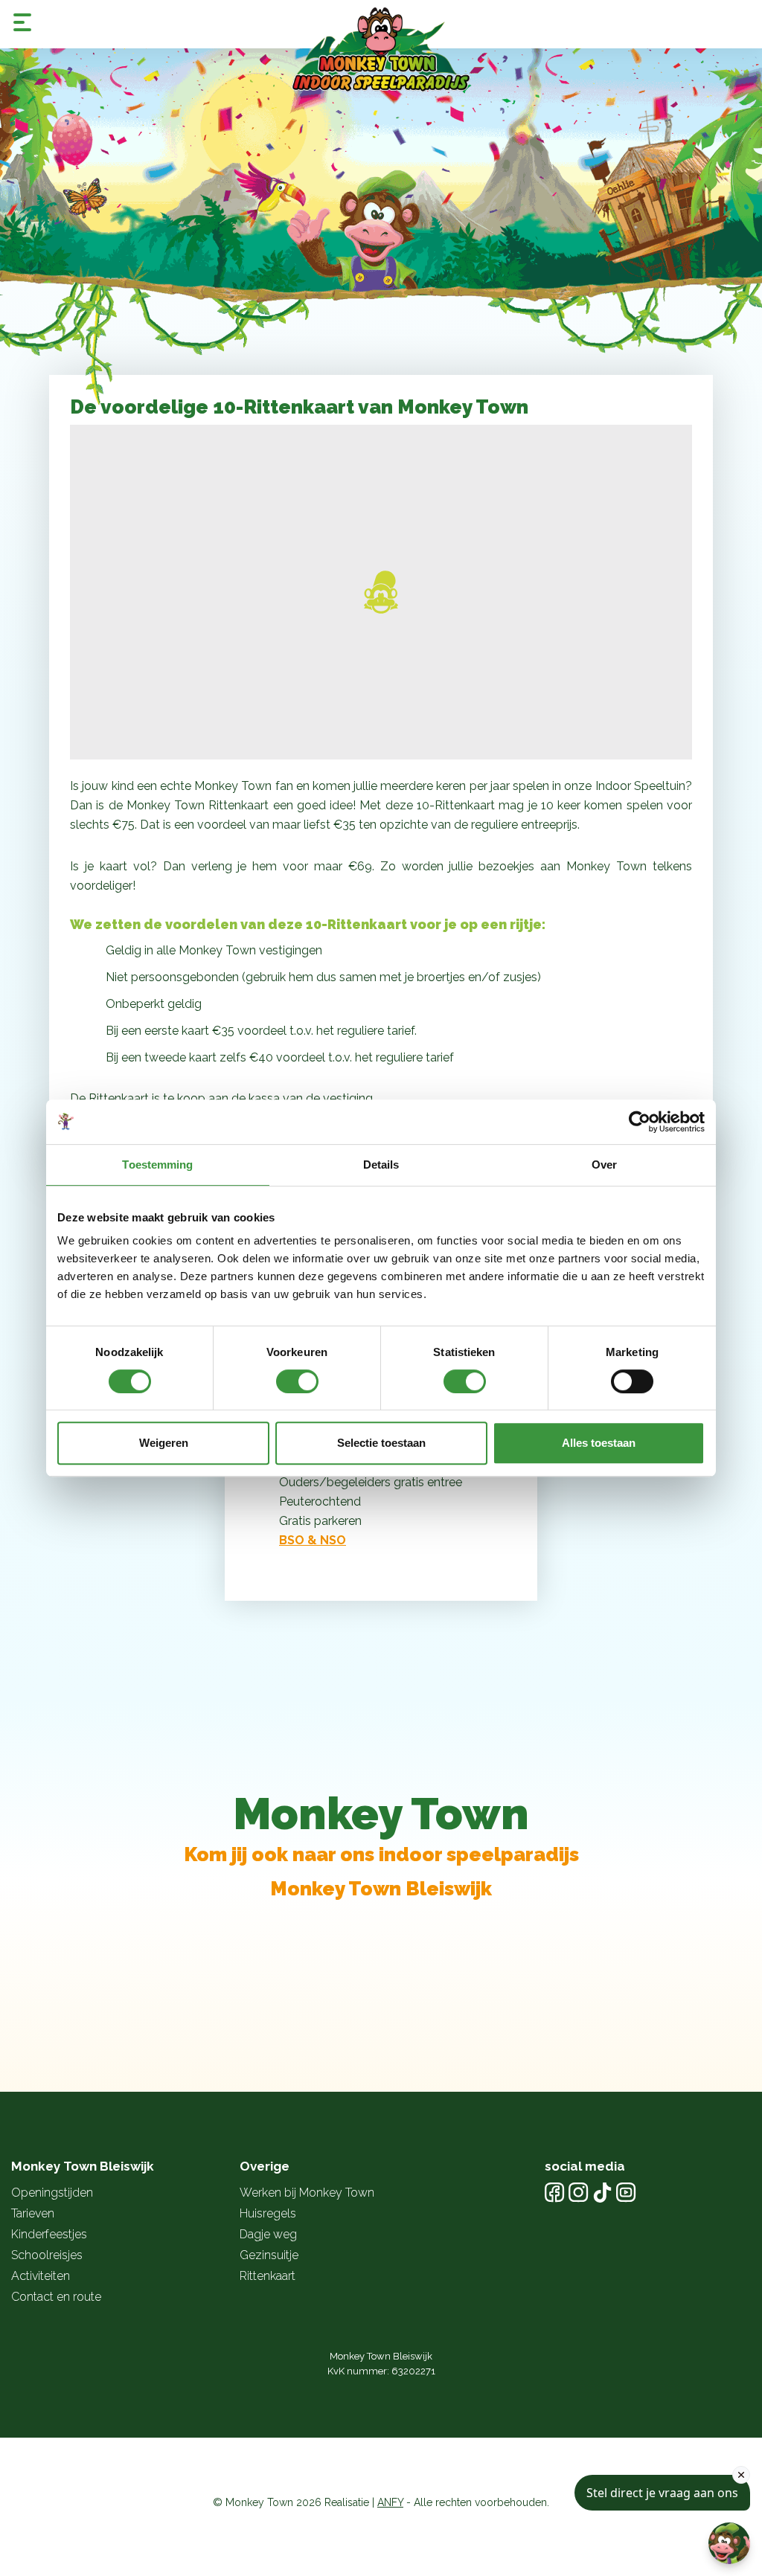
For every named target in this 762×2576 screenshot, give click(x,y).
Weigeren (164, 1443)
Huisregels (268, 2213)
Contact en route (56, 2297)
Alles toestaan (599, 1443)
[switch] (297, 1381)
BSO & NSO (313, 1540)
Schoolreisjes (47, 2255)
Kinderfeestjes (49, 2234)
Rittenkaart (268, 2276)
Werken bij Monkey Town (307, 2193)
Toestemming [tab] (157, 1165)
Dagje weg (268, 2234)
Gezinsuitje (269, 2255)
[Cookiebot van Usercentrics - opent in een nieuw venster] (640, 1122)
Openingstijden (52, 2193)
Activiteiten (41, 2276)
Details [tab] (381, 1165)
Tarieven (33, 2213)
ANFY (390, 2502)
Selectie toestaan (381, 1443)
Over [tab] (604, 1165)
